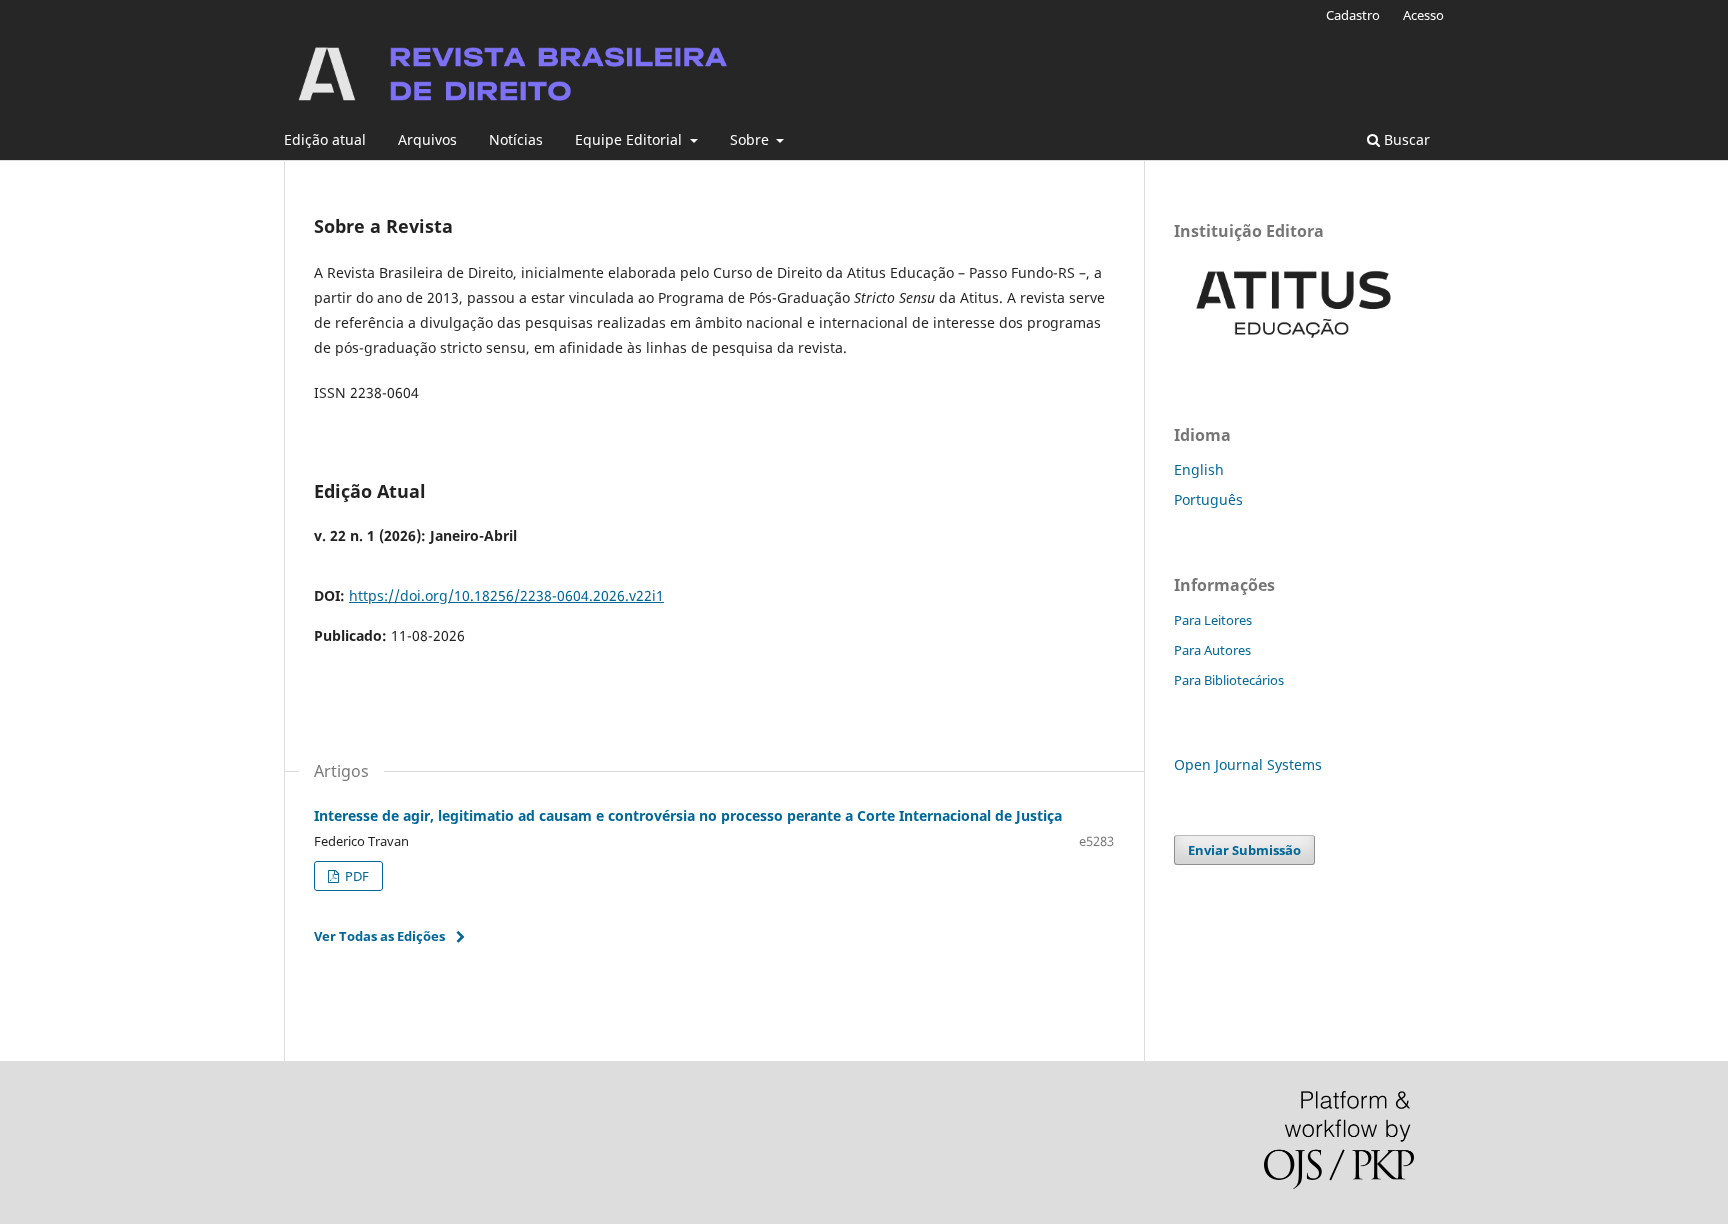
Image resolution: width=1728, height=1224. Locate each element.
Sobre (751, 139)
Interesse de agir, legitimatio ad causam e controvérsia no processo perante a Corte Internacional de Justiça (688, 815)
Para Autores (1212, 650)
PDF (355, 876)
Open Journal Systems (1248, 764)
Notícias (516, 139)
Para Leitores (1213, 620)
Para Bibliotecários (1229, 680)
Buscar (1405, 139)
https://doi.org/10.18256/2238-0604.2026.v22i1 (506, 595)
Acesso (1423, 15)
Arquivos (427, 139)
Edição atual (325, 139)
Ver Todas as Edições (379, 936)
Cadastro (1353, 15)
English (1199, 469)
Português (1208, 499)
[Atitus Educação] (1294, 351)
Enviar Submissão (1244, 850)
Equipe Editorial (630, 139)
